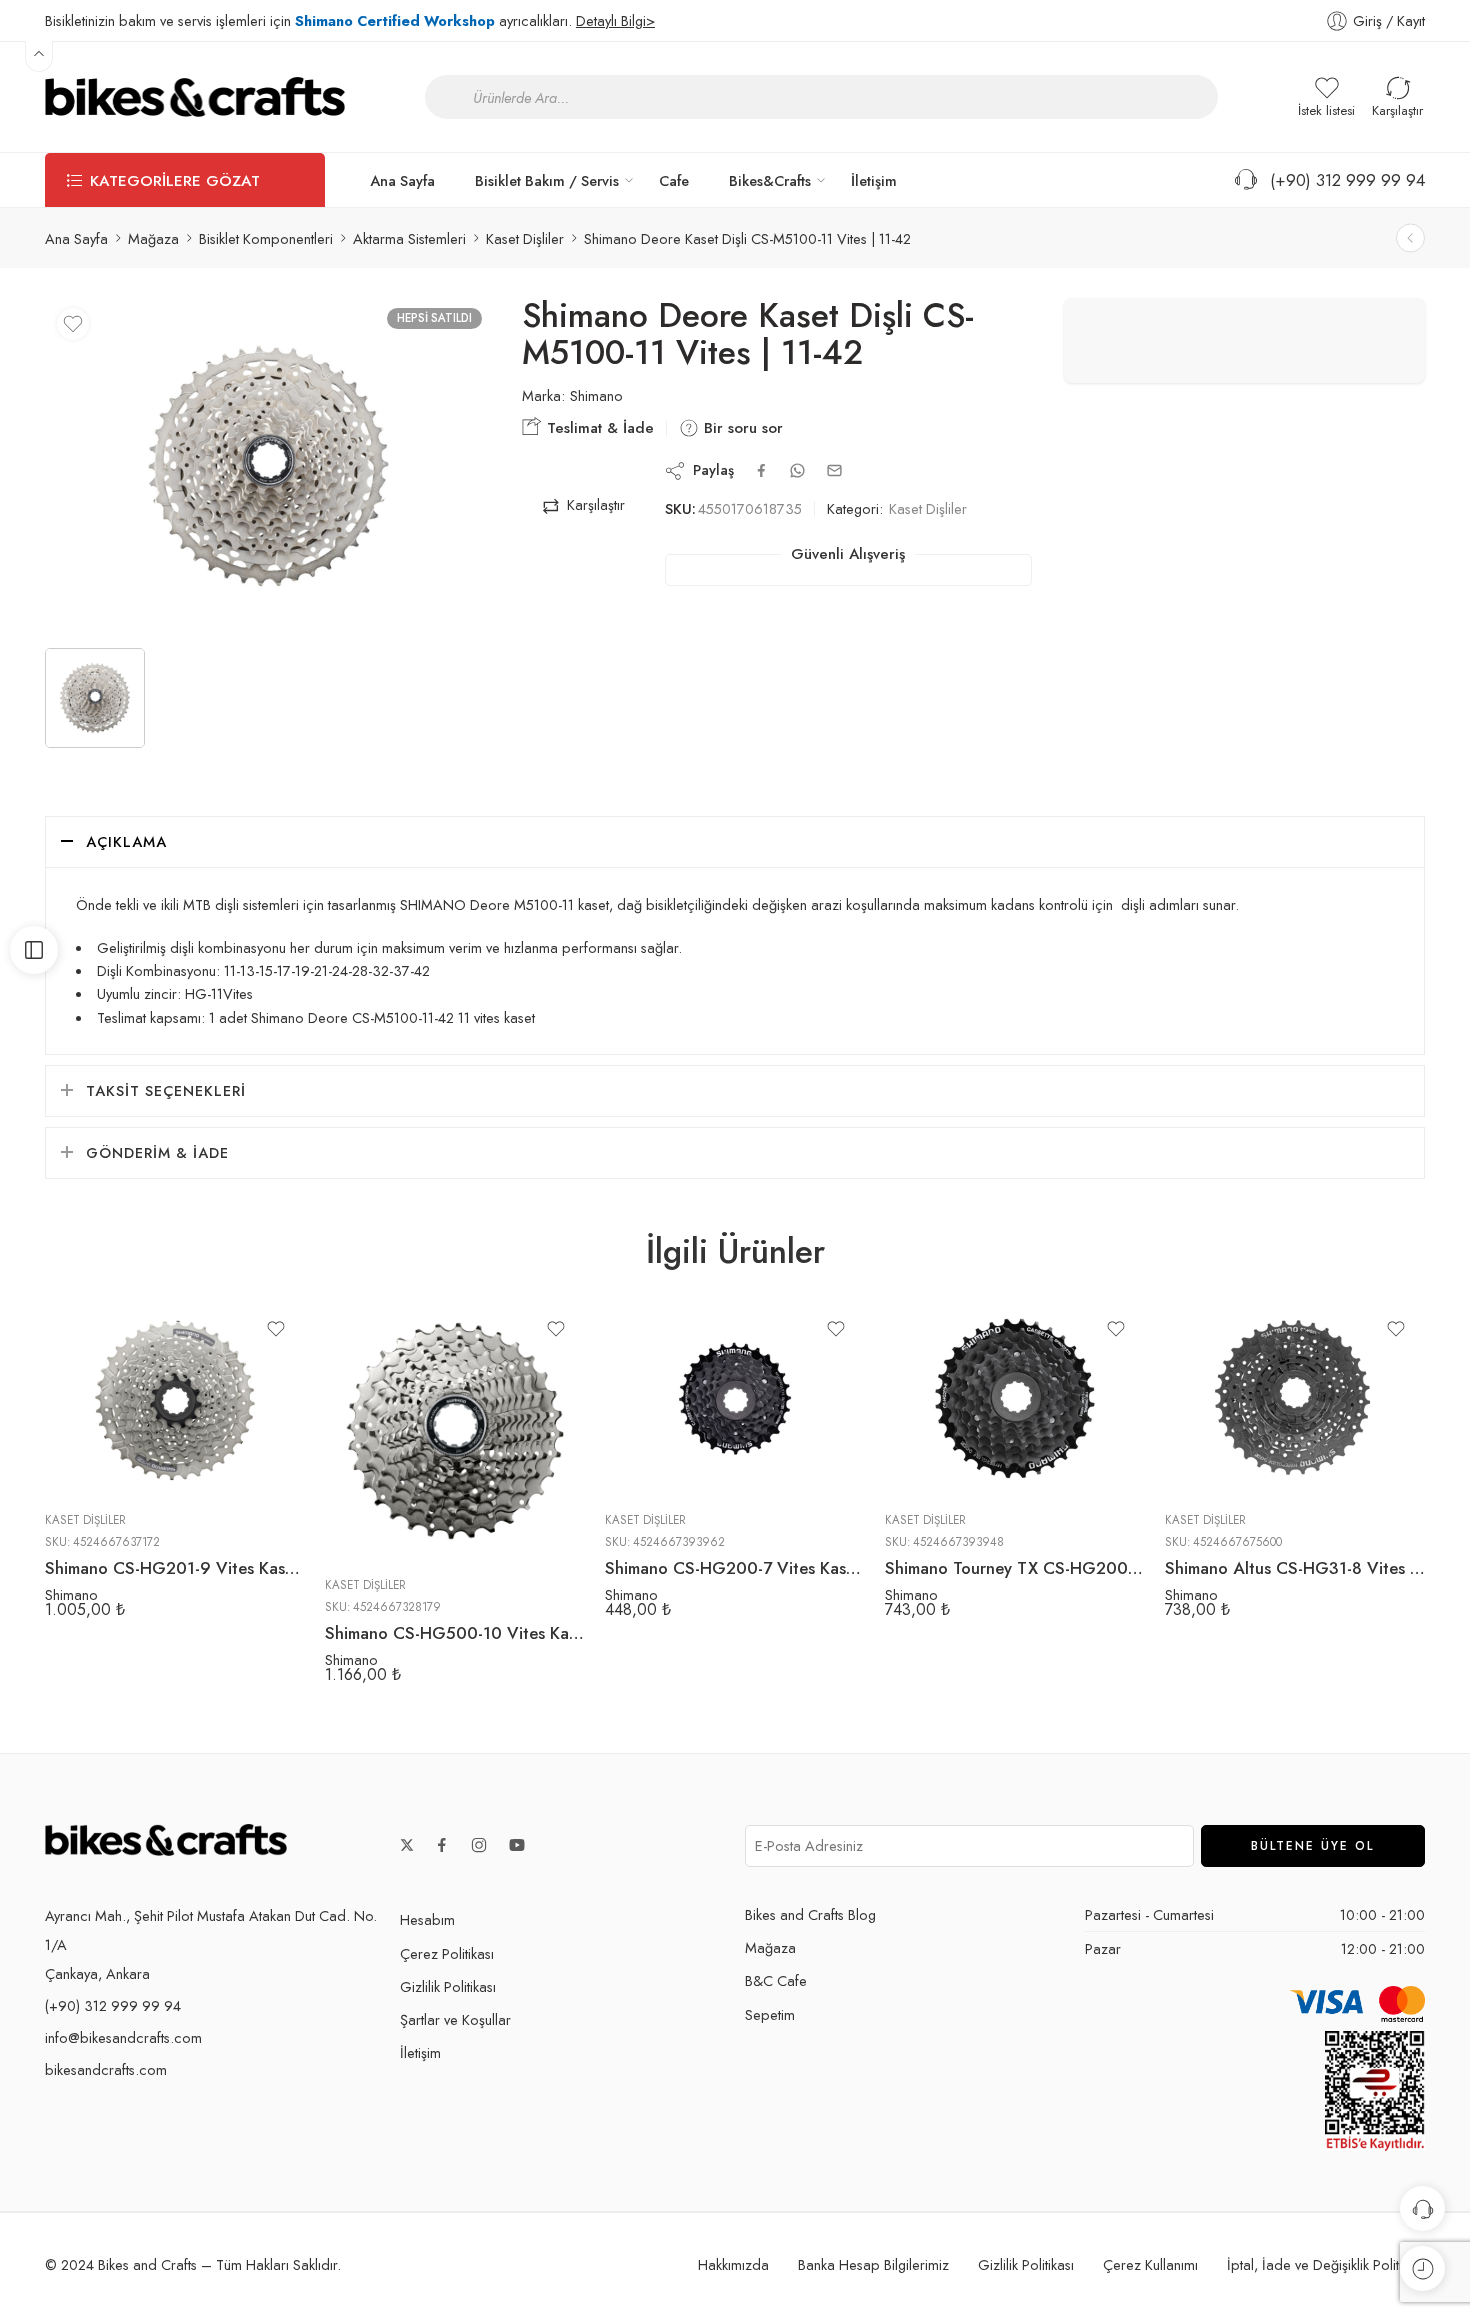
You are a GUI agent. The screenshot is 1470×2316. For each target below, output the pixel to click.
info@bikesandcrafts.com (123, 2037)
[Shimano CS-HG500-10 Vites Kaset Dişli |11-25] (455, 1431)
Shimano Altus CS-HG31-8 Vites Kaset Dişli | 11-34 (1295, 1568)
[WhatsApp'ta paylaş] (797, 470)
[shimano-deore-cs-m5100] (268, 465)
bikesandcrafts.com (106, 2069)
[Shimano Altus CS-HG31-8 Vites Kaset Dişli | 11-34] (1295, 1398)
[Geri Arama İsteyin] (1422, 2208)
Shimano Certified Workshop (395, 20)
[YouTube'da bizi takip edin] (517, 1845)
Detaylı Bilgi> (615, 20)
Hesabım (427, 1919)
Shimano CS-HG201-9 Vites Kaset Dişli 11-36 (175, 1568)
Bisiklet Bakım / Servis (547, 180)
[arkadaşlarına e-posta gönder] (834, 470)
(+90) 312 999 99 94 (1342, 180)
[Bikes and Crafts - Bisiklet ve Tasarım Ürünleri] (195, 97)
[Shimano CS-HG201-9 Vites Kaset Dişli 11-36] (175, 1398)
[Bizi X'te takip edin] (407, 1845)
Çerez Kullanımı (1150, 2264)
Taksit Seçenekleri (166, 1090)
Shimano (596, 396)
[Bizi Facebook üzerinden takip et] (442, 1845)
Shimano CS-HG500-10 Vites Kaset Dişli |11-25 (455, 1633)
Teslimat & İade (598, 428)
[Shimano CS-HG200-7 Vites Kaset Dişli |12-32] (735, 1398)
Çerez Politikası (447, 1953)
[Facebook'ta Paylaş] (761, 470)
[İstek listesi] (73, 324)
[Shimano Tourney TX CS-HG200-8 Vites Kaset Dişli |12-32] (1015, 1398)
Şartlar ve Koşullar (455, 2019)
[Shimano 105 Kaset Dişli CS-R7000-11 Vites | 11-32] (1410, 238)
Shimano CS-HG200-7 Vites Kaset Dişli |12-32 (735, 1568)
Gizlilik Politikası (448, 1986)
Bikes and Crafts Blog (810, 1914)
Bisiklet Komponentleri (266, 238)
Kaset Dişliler (525, 238)
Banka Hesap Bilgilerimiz (873, 2264)
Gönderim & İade (157, 1152)
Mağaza (153, 238)
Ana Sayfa (402, 180)
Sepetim (770, 2014)
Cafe (674, 180)
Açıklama (126, 841)
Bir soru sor (741, 428)
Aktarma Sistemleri (409, 238)
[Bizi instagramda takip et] (479, 1845)
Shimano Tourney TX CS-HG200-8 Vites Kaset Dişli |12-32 (1015, 1568)
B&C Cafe (776, 1980)
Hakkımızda (733, 2264)
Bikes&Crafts (770, 180)
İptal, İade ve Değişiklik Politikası (1326, 2264)
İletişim (874, 180)
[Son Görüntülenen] (1422, 2268)
